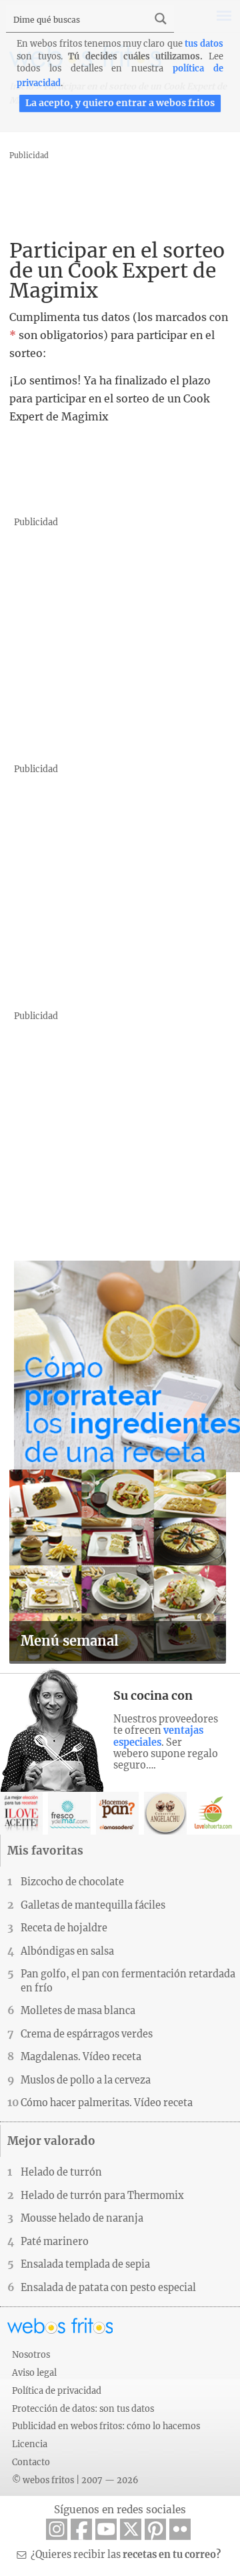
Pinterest (155, 2529)
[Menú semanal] (118, 1657)
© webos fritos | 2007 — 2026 (75, 2480)
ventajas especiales (158, 1736)
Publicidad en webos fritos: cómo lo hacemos (106, 2426)
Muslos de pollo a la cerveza (86, 2080)
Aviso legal (34, 2372)
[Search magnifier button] (161, 19)
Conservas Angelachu (165, 1813)
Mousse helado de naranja (82, 2218)
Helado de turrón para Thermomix (102, 2196)
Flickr (180, 2529)
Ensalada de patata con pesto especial (108, 2288)
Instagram (57, 2529)
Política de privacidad (57, 2390)
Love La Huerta (213, 1813)
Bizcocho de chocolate (72, 1882)
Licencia (30, 2444)
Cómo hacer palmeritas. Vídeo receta (107, 2103)
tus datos (204, 43)
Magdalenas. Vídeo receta (81, 2057)
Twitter (131, 2529)
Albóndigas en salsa (67, 1951)
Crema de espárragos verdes (87, 2034)
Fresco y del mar (69, 1813)
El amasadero (117, 1813)
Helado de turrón (61, 2172)
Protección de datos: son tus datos (83, 2408)
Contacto (31, 2462)
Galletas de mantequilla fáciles (93, 1905)
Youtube (106, 2529)
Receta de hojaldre (64, 1928)
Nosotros (31, 2354)
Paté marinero (55, 2242)
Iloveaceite (21, 1813)
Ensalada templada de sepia (85, 2264)
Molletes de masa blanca (78, 2011)
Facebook (81, 2529)
